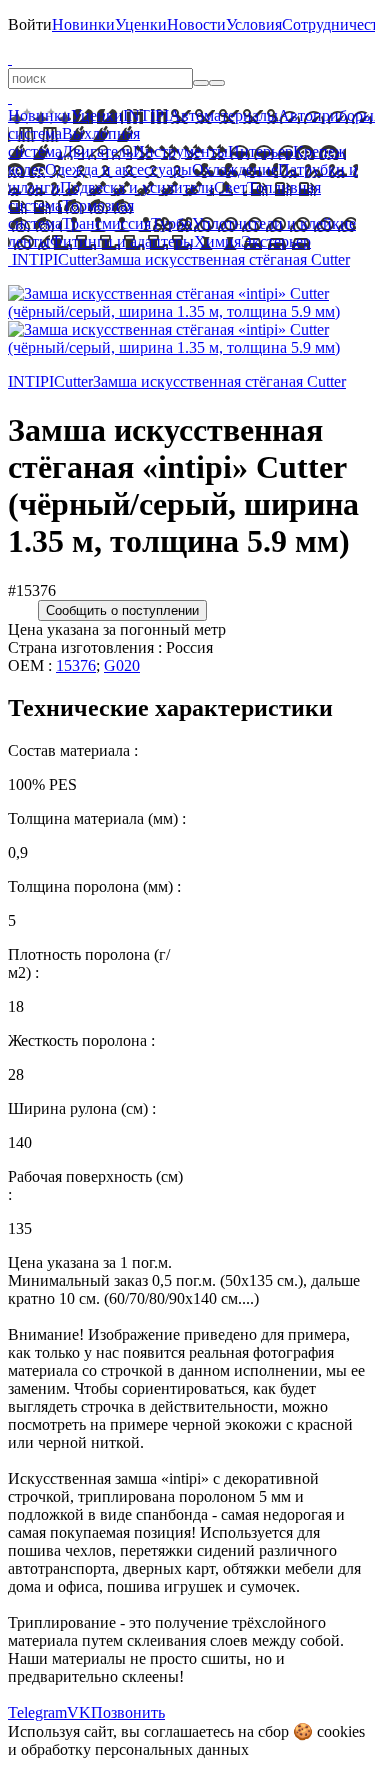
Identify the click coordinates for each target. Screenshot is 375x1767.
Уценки (141, 24)
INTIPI (146, 115)
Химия (217, 241)
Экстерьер (276, 241)
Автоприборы (326, 115)
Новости (196, 24)
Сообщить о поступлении (122, 610)
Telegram (37, 1712)
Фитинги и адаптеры (122, 241)
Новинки (83, 24)
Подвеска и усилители (137, 187)
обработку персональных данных (135, 1749)
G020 (122, 665)
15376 (76, 665)
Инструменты (180, 151)
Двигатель (97, 151)
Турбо (171, 223)
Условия (254, 24)
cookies (341, 1731)
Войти (30, 24)
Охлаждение (235, 169)
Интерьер (260, 151)
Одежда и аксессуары (118, 169)
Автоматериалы (223, 115)
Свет (230, 187)
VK (79, 1712)
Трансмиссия (106, 223)
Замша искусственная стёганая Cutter (223, 259)
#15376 (32, 590)
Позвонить (128, 1712)
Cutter (77, 259)
